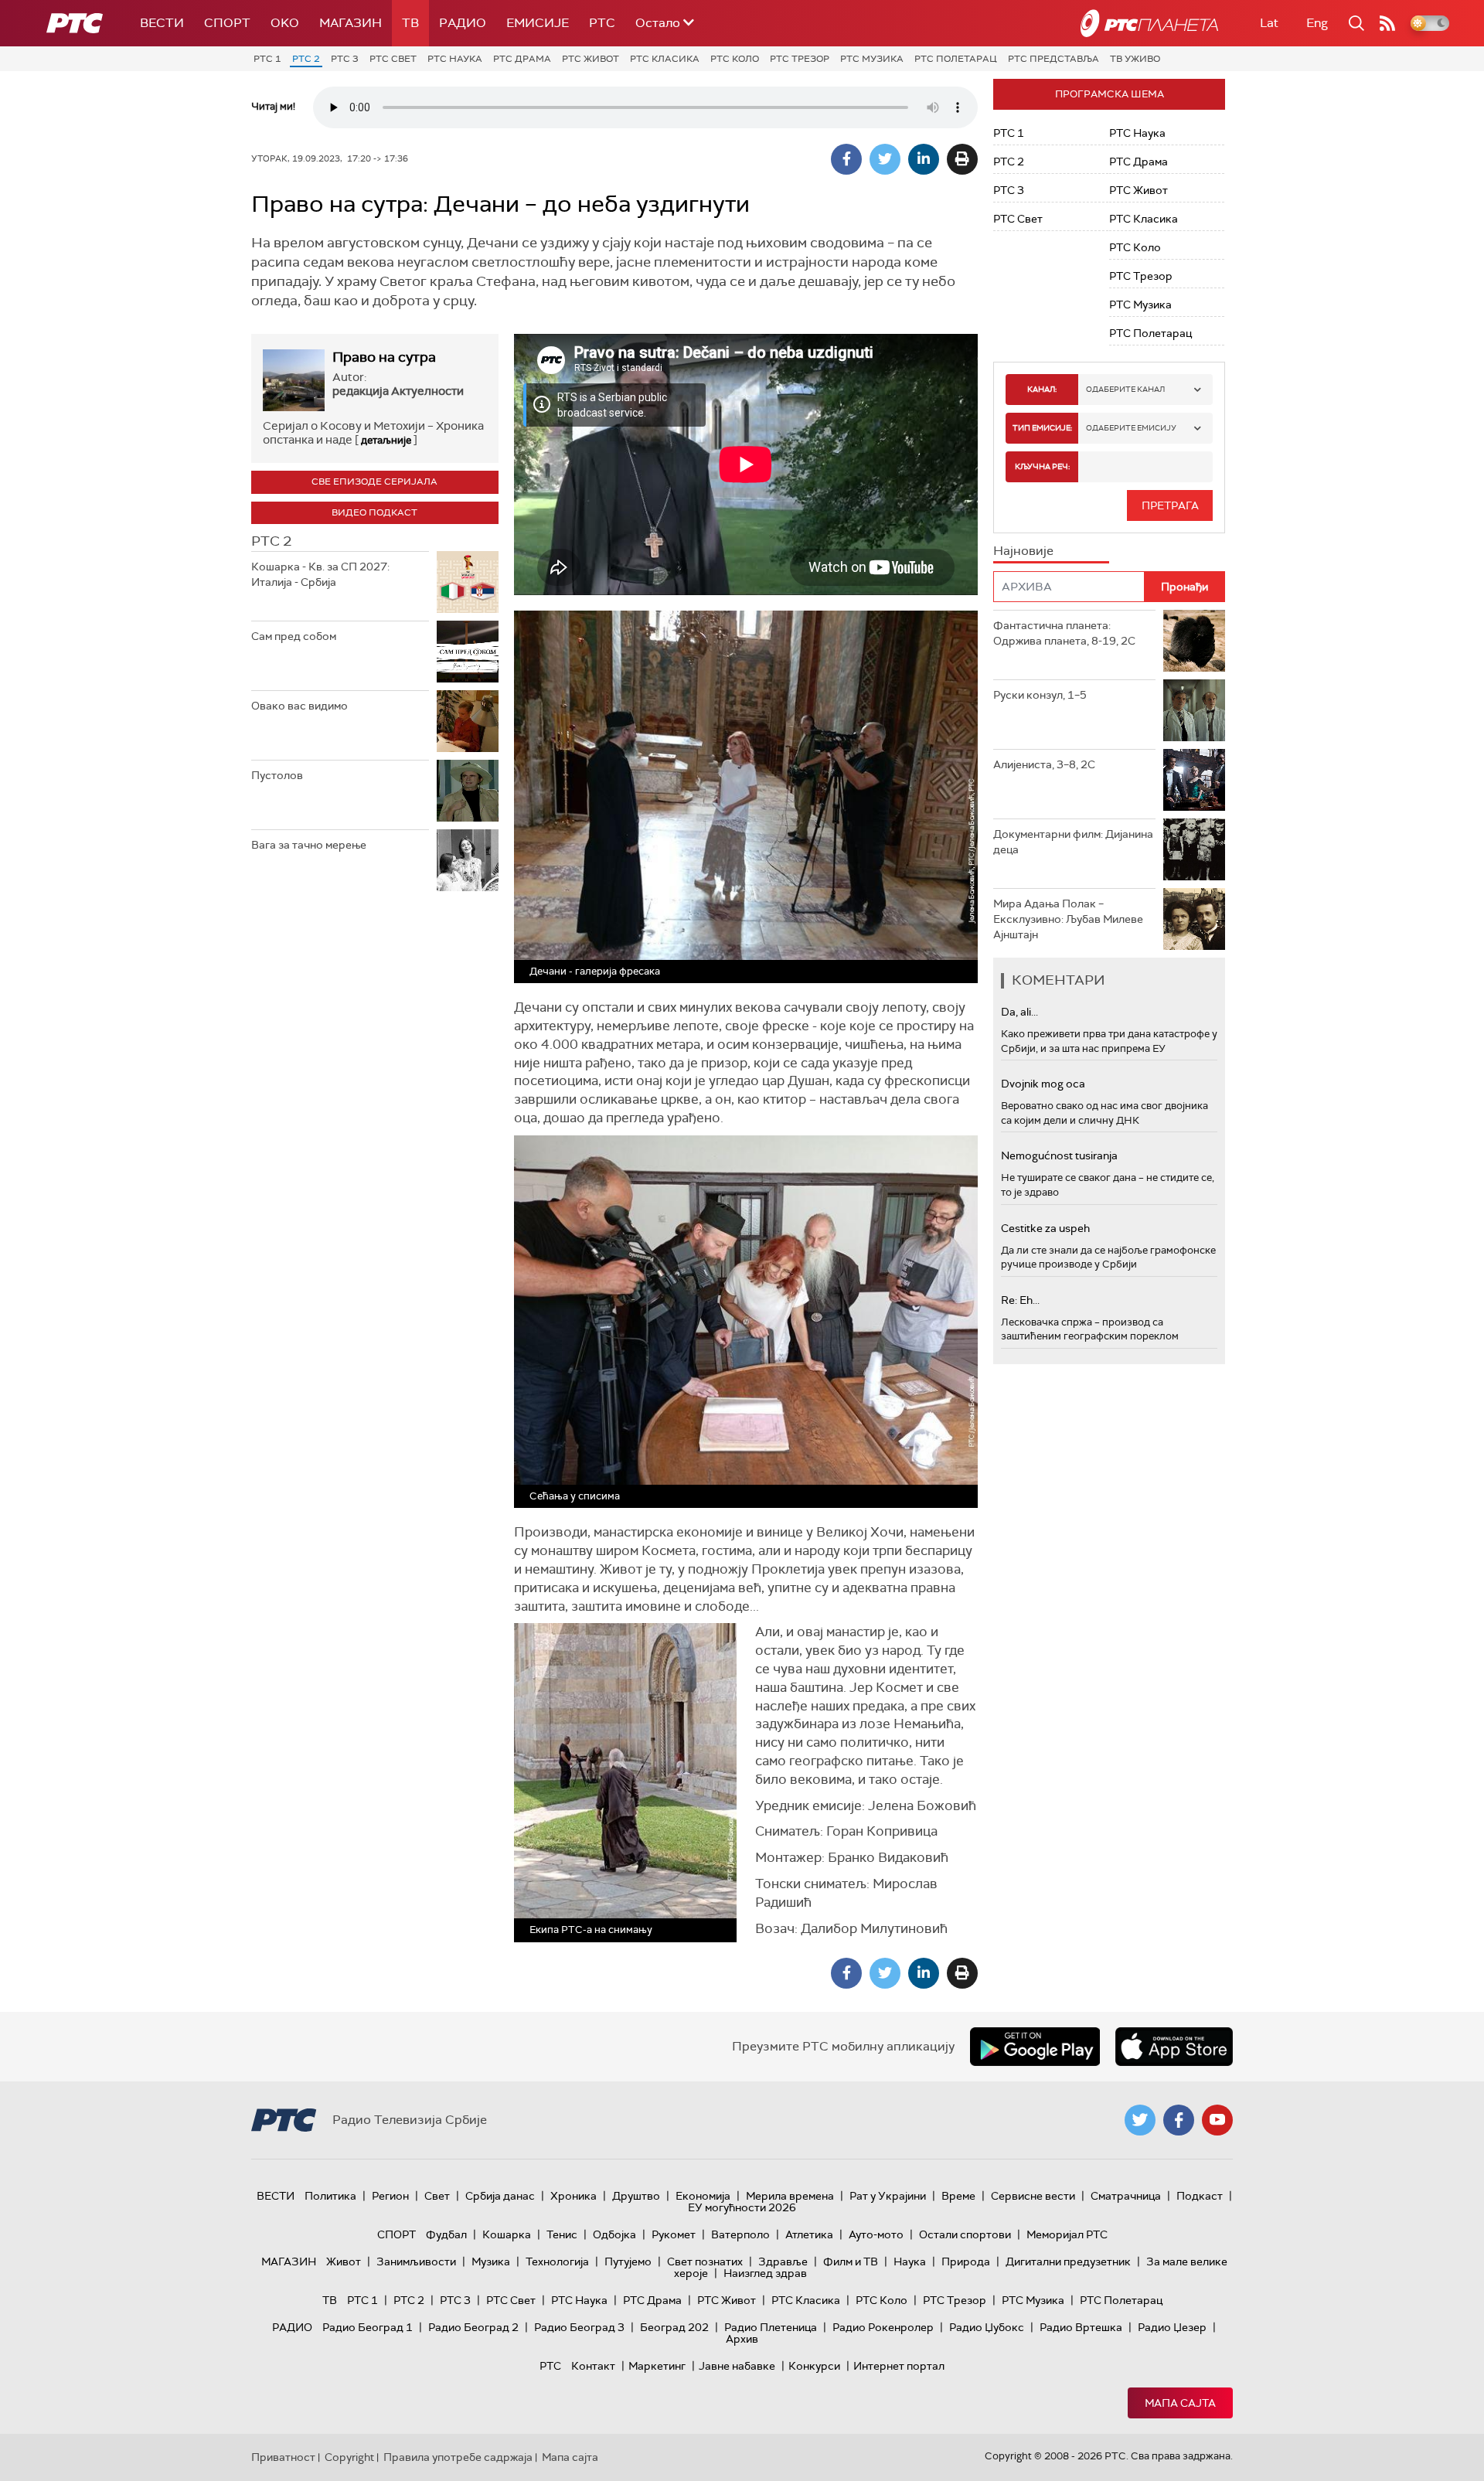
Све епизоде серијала (374, 482)
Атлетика (809, 2234)
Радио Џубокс (987, 2327)
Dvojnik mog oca (1043, 1084)
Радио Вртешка (1081, 2327)
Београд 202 (674, 2327)
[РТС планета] (1149, 23)
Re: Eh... (1020, 1300)
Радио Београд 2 (473, 2327)
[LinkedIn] (924, 159)
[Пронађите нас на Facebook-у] (1179, 2120)
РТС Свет (393, 59)
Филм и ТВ (851, 2261)
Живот (344, 2261)
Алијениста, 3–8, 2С (1044, 764)
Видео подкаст (374, 512)
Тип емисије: (1042, 428)
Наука (910, 2261)
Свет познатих (705, 2261)
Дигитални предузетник (1068, 2261)
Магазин (351, 23)
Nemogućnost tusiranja (1059, 1155)
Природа (966, 2261)
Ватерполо (740, 2234)
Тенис (562, 2234)
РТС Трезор (800, 59)
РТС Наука (455, 59)
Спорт (227, 23)
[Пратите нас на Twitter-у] (1140, 2120)
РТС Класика (665, 59)
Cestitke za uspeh (1045, 1228)
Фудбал (446, 2234)
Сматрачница (1126, 2196)
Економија (703, 2196)
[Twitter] (885, 159)
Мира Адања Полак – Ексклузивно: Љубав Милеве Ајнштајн (1068, 919)
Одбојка (614, 2234)
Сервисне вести (1033, 2196)
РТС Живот (591, 59)
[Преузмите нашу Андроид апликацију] (1035, 2047)
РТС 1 (267, 59)
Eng (1317, 23)
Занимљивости (416, 2261)
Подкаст (1200, 2196)
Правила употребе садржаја (458, 2457)
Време (958, 2196)
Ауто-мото (876, 2234)
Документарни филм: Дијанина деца (1073, 842)
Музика (491, 2261)
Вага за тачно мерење (309, 845)
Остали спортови (965, 2234)
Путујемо (628, 2261)
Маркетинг (657, 2366)
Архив (742, 2339)
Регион (390, 2196)
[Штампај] (962, 159)
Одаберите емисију (1131, 428)
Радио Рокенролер (883, 2327)
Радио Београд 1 (368, 2327)
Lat (1269, 23)
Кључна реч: (1042, 466)
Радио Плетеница (771, 2327)
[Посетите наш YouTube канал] (1217, 2120)
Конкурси (814, 2366)
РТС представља (1053, 59)
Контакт (593, 2366)
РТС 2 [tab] (271, 541)
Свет (437, 2196)
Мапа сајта (1180, 2403)
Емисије (538, 23)
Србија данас (500, 2196)
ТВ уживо (1135, 59)
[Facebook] (846, 159)
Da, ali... (1019, 1012)
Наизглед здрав (765, 2273)
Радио (463, 23)
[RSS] (1387, 23)
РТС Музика (872, 59)
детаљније (386, 440)
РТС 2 (306, 59)
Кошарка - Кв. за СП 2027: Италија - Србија (320, 574)
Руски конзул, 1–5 (1040, 695)
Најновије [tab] (1023, 551)
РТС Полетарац (956, 59)
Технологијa (557, 2261)
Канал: (1042, 389)
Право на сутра (384, 357)
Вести (162, 23)
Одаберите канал (1125, 389)
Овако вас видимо (300, 706)
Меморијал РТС (1067, 2234)
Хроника (574, 2196)
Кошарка (507, 2234)
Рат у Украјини (888, 2196)
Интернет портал (899, 2366)
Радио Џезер (1172, 2327)
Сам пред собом (294, 636)
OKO (285, 23)
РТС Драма (522, 59)
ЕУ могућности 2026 (742, 2207)
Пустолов (277, 775)
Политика (330, 2196)
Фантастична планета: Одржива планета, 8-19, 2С (1064, 633)
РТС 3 (345, 59)
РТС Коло (735, 59)
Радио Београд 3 (579, 2327)
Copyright (349, 2457)
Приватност (283, 2457)
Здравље (783, 2261)
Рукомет (674, 2234)
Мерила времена (790, 2196)
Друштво (636, 2196)
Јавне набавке (737, 2366)
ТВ (410, 23)
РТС (602, 23)
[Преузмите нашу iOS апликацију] (1174, 2047)
